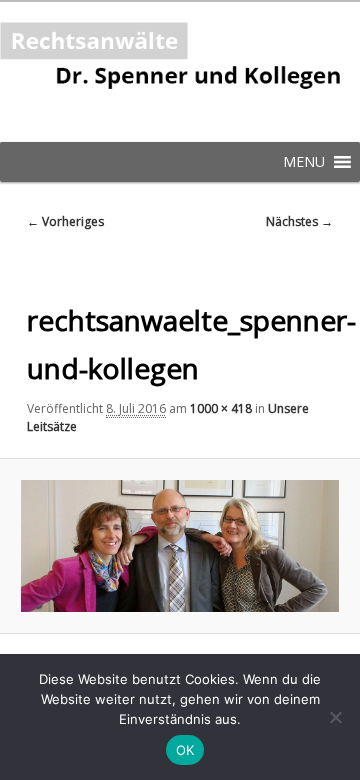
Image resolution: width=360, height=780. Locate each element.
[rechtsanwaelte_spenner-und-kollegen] (179, 546)
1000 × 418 (221, 408)
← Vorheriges (65, 221)
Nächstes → (299, 221)
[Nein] (335, 717)
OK (185, 750)
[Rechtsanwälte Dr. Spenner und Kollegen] (180, 72)
